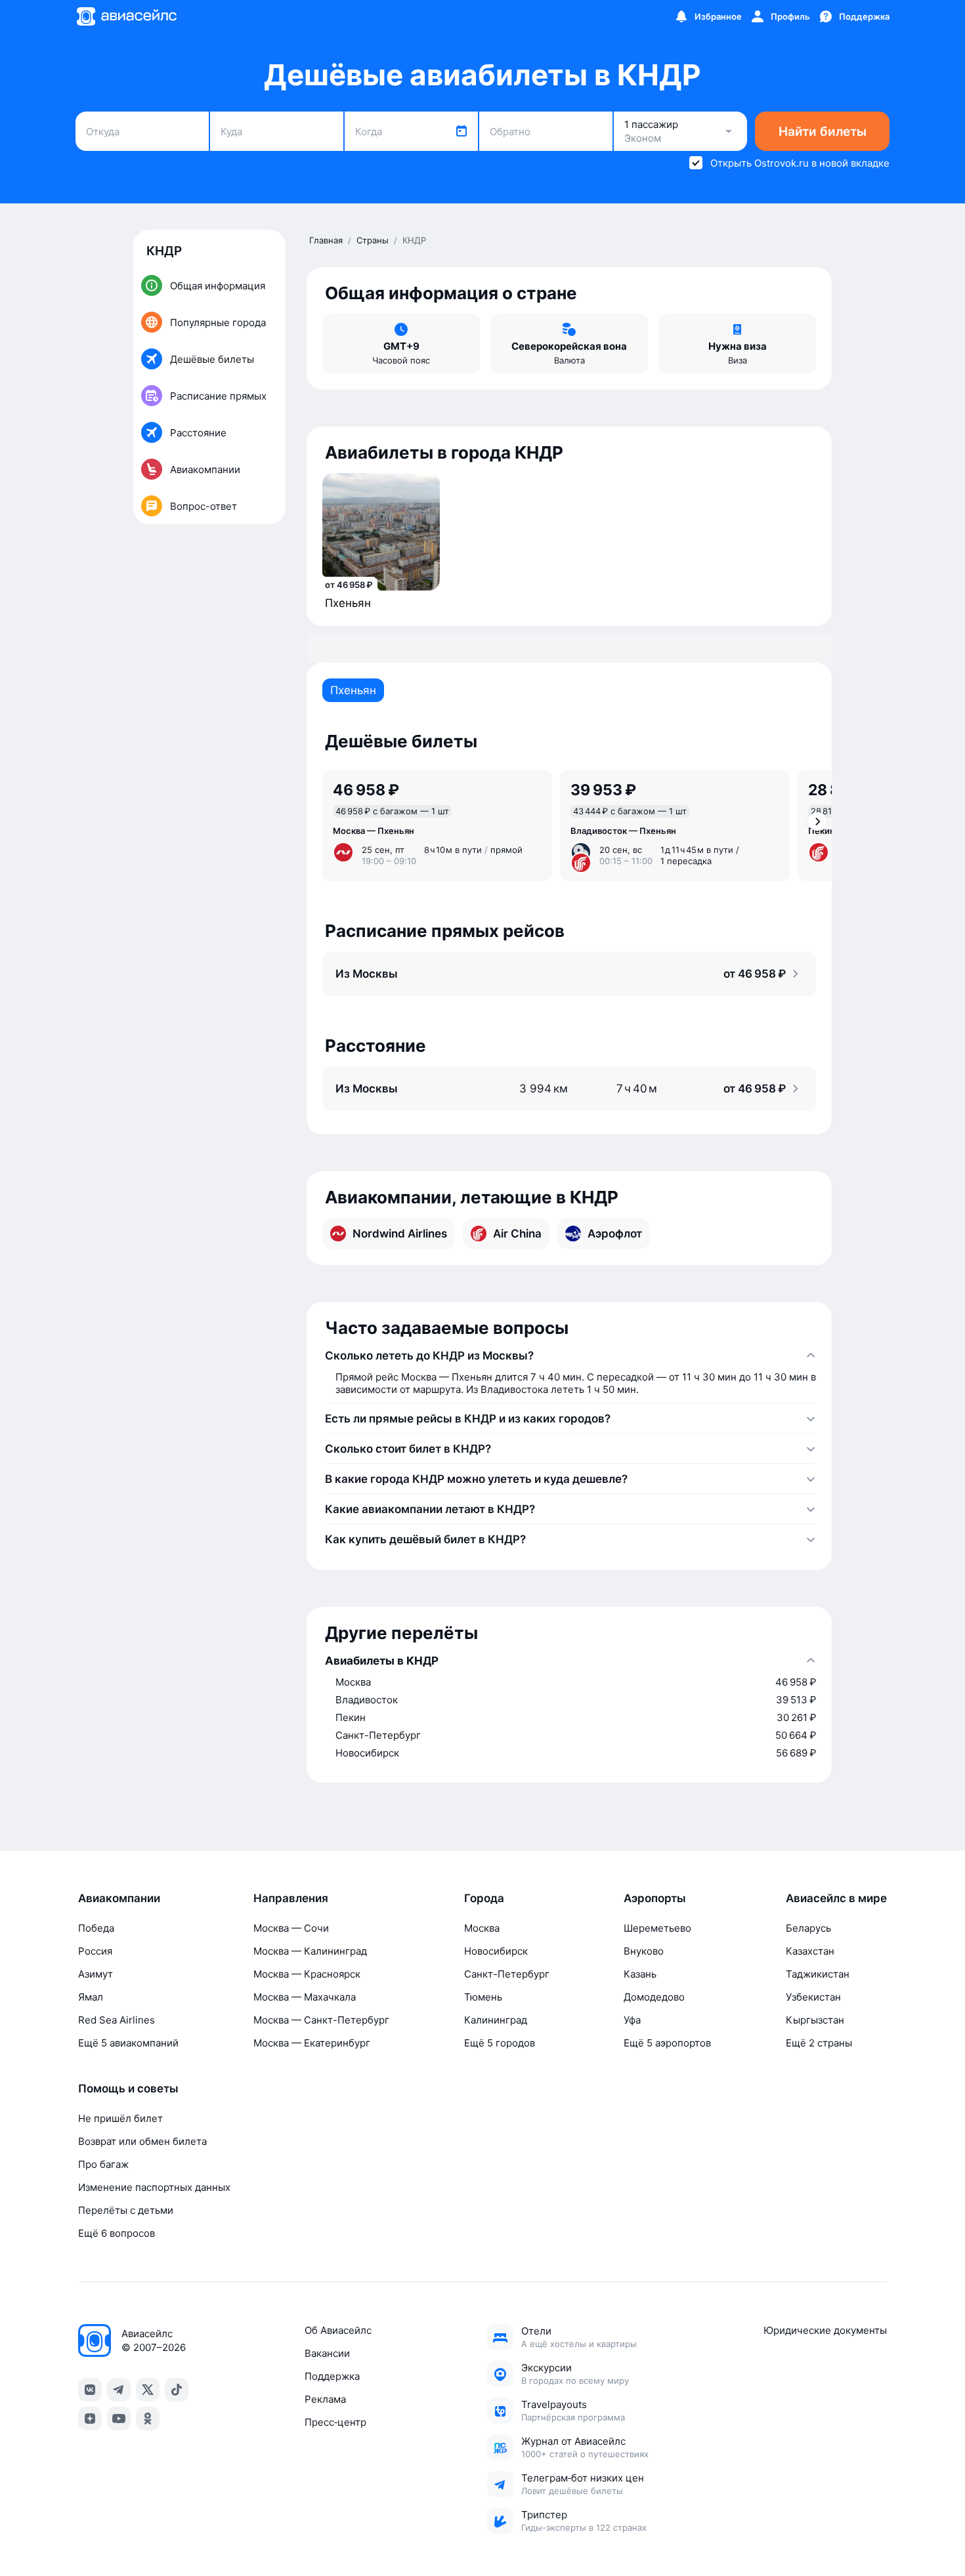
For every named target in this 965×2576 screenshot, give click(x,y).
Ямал (91, 1997)
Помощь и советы (128, 2088)
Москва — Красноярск (307, 1974)
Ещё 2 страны (819, 2043)
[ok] (148, 2419)
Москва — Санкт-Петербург (321, 2020)
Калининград (496, 2020)
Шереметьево (657, 1928)
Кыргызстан (815, 2020)
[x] (148, 2390)
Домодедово (654, 1997)
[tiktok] (177, 2390)
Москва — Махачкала (305, 1997)
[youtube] (119, 2419)
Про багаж (103, 2164)
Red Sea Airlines (117, 2020)
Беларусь (808, 1928)
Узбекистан (813, 1997)
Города (484, 1898)
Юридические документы (825, 2330)
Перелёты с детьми (126, 2210)
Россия (95, 1951)
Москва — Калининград (310, 1951)
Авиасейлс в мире (836, 1898)
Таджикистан (818, 1974)
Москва (482, 1928)
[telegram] (119, 2390)
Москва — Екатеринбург (312, 2043)
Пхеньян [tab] (353, 690)
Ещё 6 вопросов (117, 2233)
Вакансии (327, 2353)
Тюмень (483, 1997)
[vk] (90, 2390)
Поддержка (332, 2376)
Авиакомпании (119, 1898)
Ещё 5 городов (500, 2043)
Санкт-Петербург (507, 1974)
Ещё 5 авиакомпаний (128, 2043)
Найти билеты (823, 132)
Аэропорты (655, 1898)
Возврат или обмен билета (142, 2141)
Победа (96, 1928)
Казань (640, 1974)
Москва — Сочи (291, 1928)
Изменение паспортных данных (154, 2187)
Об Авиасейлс (338, 2330)
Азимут (96, 1974)
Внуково (644, 1951)
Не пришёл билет (120, 2118)
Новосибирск (496, 1951)
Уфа (632, 2020)
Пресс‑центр (335, 2422)
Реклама (325, 2399)
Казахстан (810, 1951)
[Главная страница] (126, 16)
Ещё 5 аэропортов (667, 2043)
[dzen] (90, 2419)
